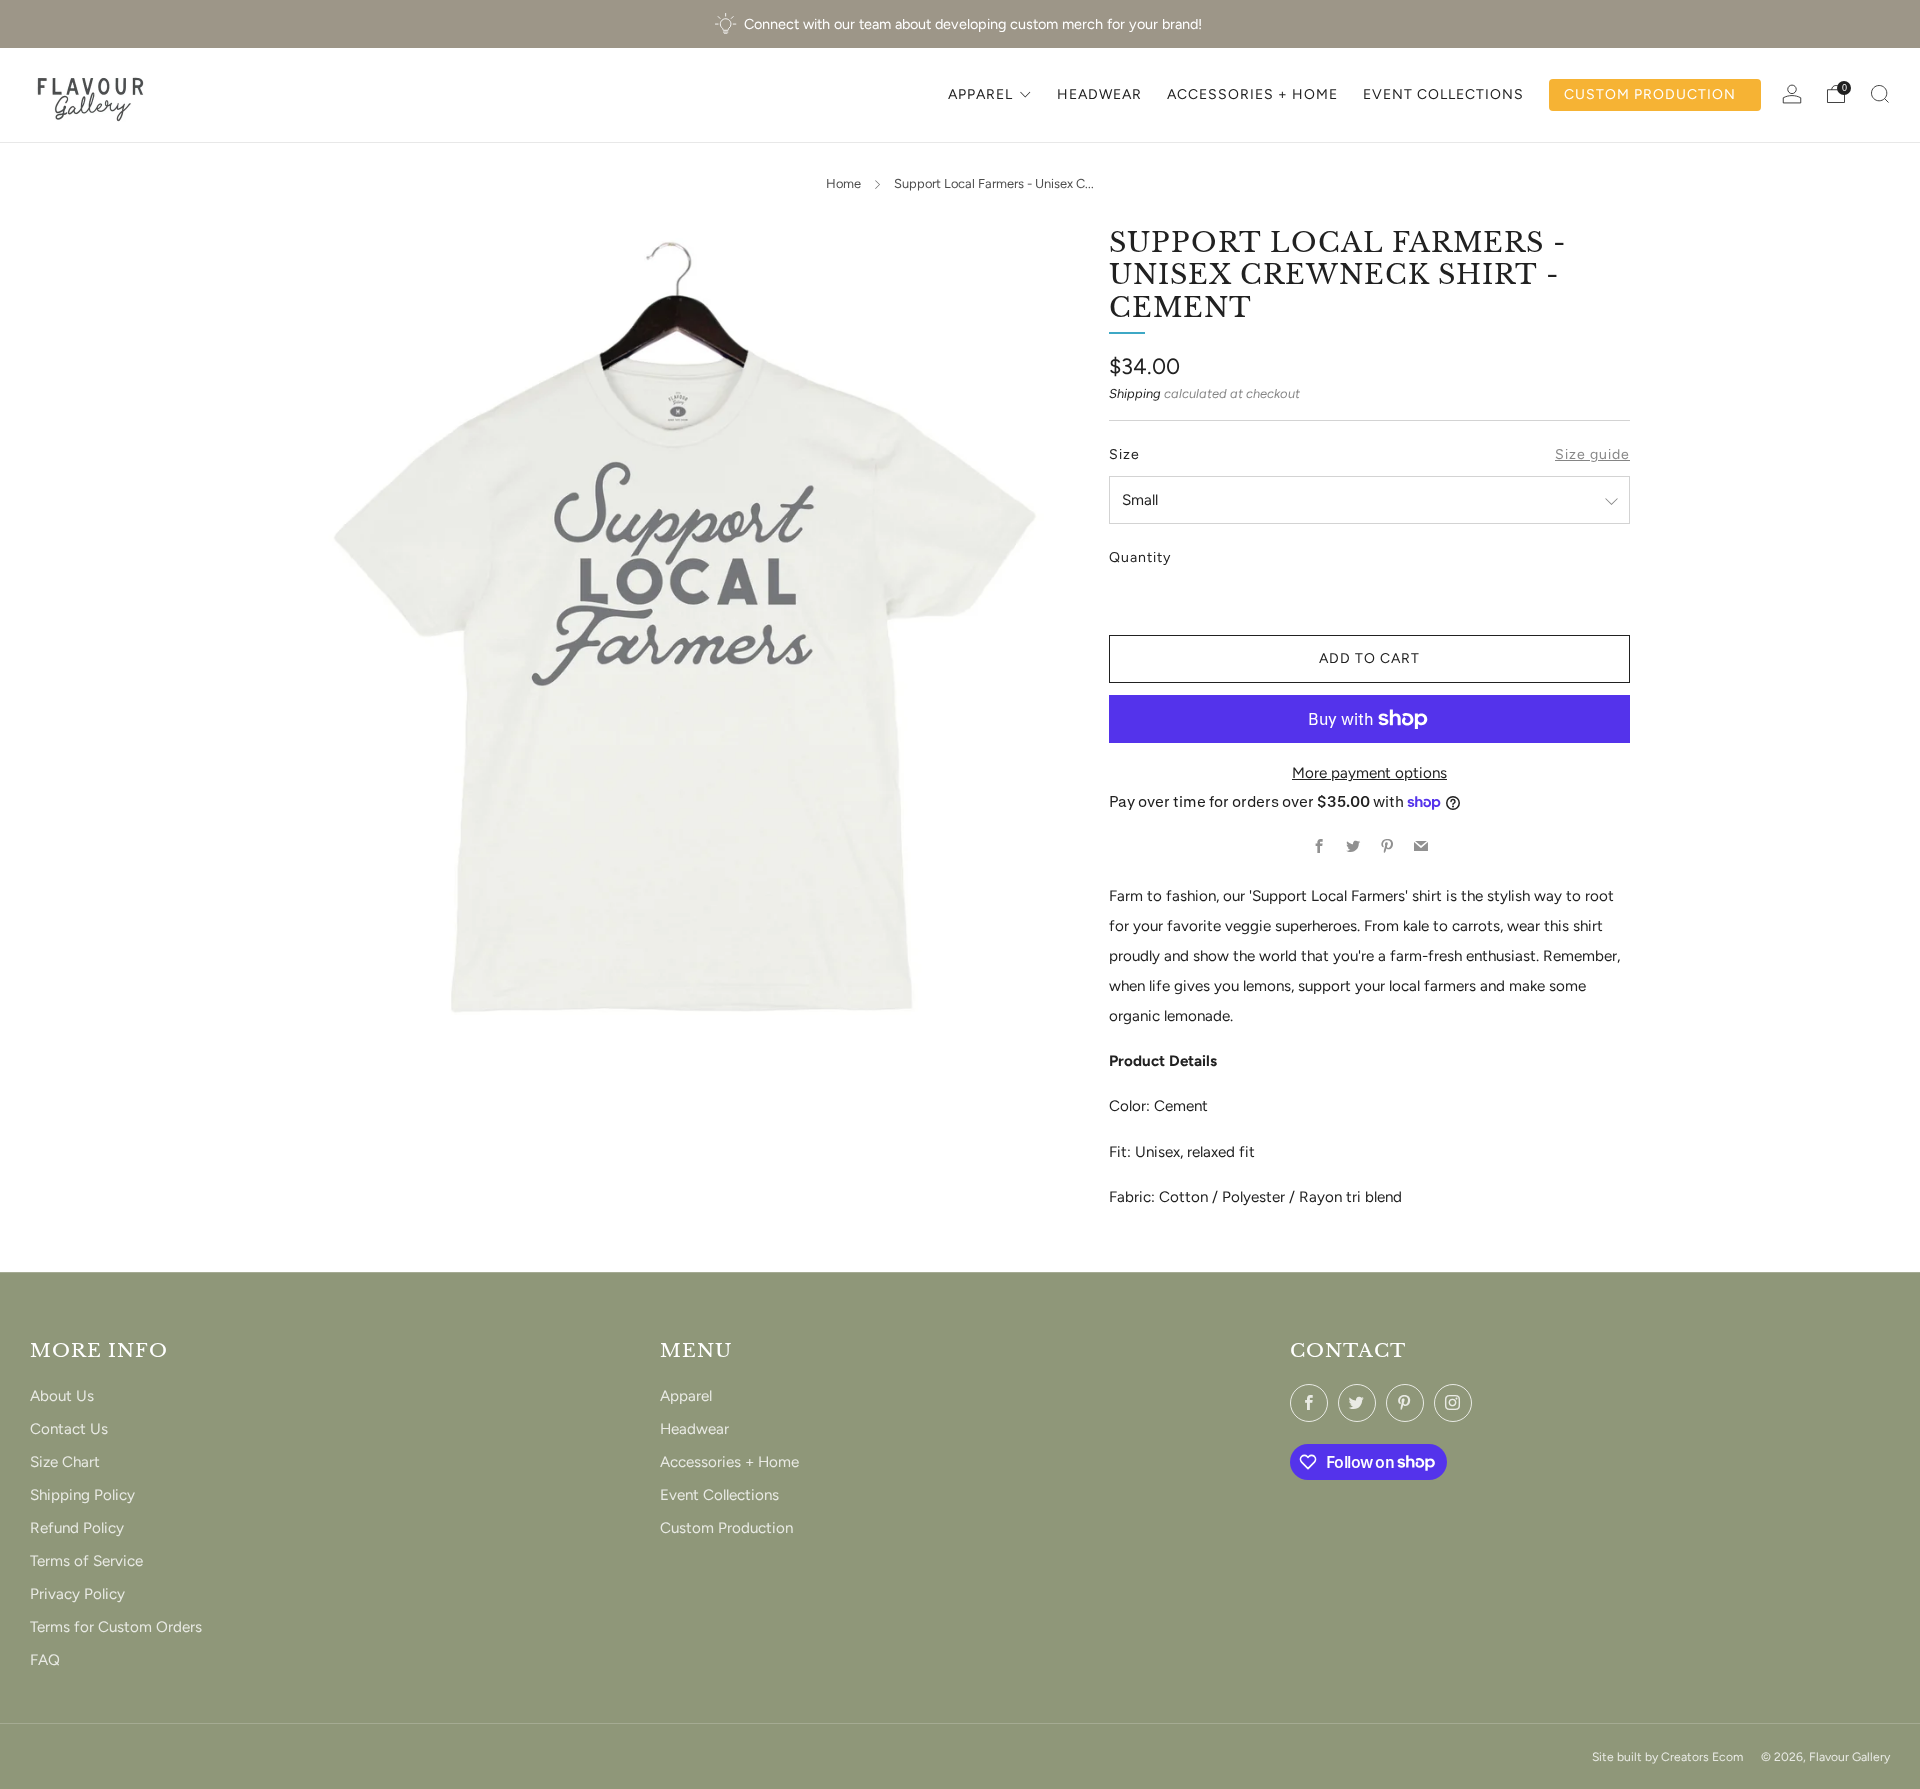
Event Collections (719, 1495)
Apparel (686, 1396)
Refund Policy (77, 1528)
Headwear (694, 1429)
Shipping (1135, 393)
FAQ (45, 1660)
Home (843, 183)
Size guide (1592, 454)
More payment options (1369, 773)
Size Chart (65, 1462)
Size (1124, 454)
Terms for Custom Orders (116, 1627)
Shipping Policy (82, 1495)
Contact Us (69, 1429)
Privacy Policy (77, 1594)
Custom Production (726, 1528)
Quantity (1140, 557)
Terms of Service (86, 1561)
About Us (62, 1396)
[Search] (1880, 94)
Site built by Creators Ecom (1667, 1756)
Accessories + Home (729, 1462)
